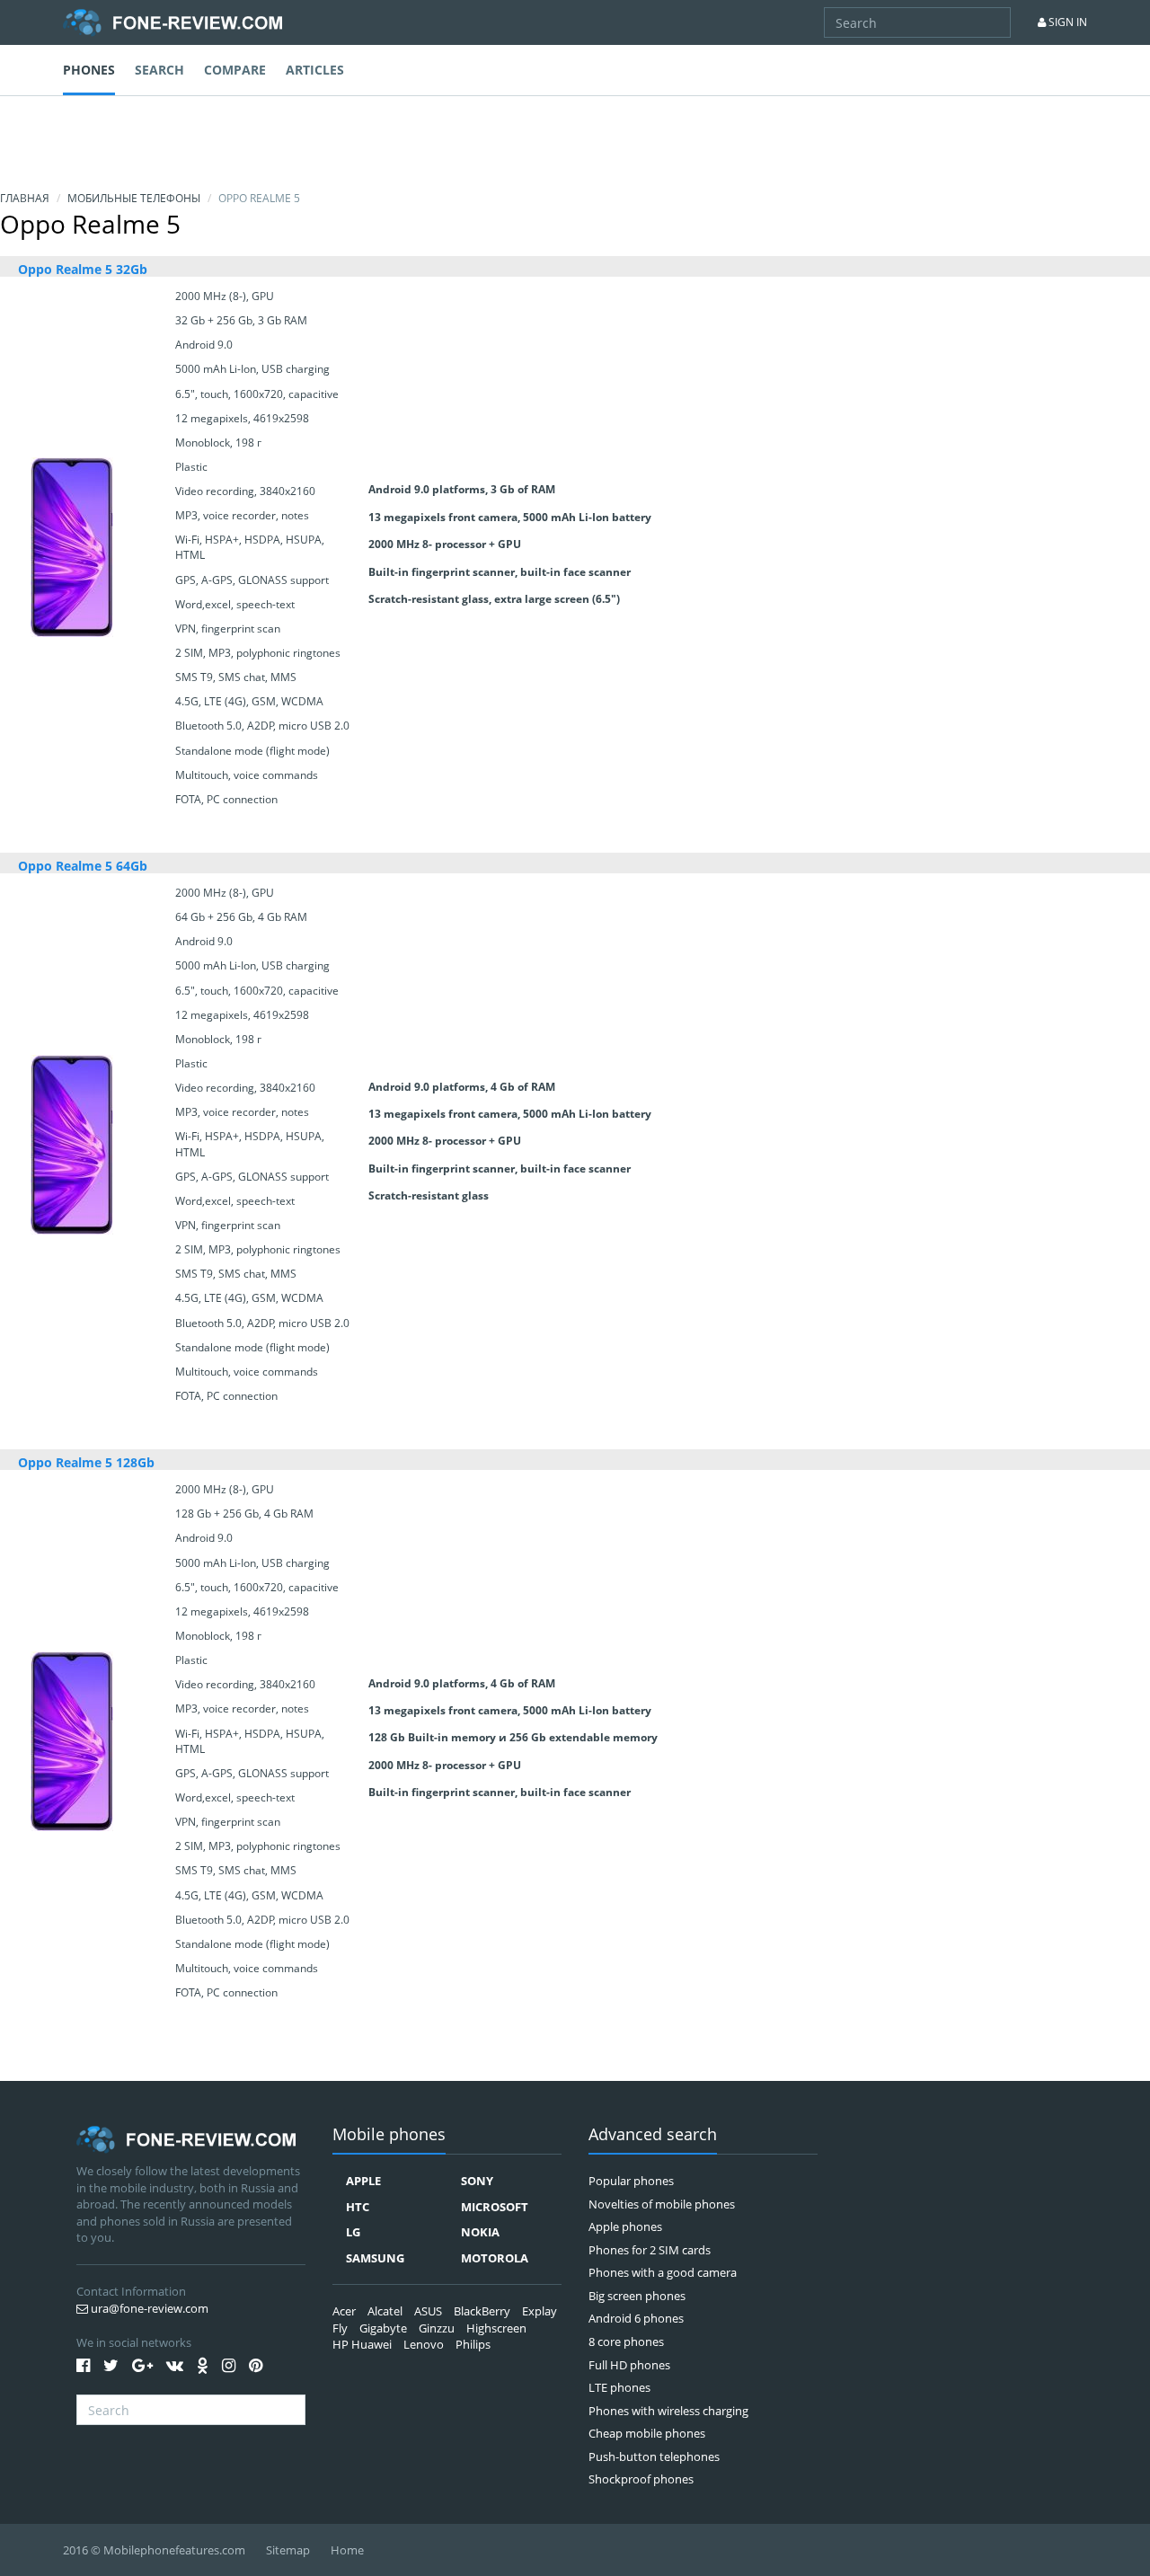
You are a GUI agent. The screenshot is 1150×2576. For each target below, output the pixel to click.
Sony (477, 2181)
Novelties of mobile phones (662, 2204)
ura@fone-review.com (148, 2308)
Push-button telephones (654, 2456)
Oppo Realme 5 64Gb (83, 866)
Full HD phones (629, 2365)
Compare (235, 70)
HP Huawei (362, 2344)
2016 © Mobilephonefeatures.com (154, 2550)
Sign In (1066, 22)
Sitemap (288, 2550)
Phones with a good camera (663, 2272)
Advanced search (653, 2135)
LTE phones (619, 2387)
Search (159, 70)
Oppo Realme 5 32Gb (83, 269)
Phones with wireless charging (668, 2411)
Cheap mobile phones (647, 2433)
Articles (315, 70)
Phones (89, 70)
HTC (358, 2207)
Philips (473, 2344)
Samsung (375, 2258)
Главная (25, 198)
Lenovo (424, 2344)
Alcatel (385, 2311)
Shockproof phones (641, 2479)
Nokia (480, 2232)
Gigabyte (383, 2328)
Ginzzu (437, 2328)
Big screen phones (637, 2296)
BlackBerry (482, 2311)
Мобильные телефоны (134, 198)
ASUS (428, 2311)
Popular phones (631, 2181)
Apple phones (625, 2226)
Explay (540, 2311)
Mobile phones (389, 2135)
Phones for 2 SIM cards (650, 2250)
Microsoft (495, 2207)
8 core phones (626, 2341)
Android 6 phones (636, 2318)
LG (353, 2232)
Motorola (495, 2258)
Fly (340, 2328)
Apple (363, 2181)
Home (347, 2550)
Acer (344, 2311)
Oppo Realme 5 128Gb (86, 1462)
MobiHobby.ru (172, 22)
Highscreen (496, 2328)
